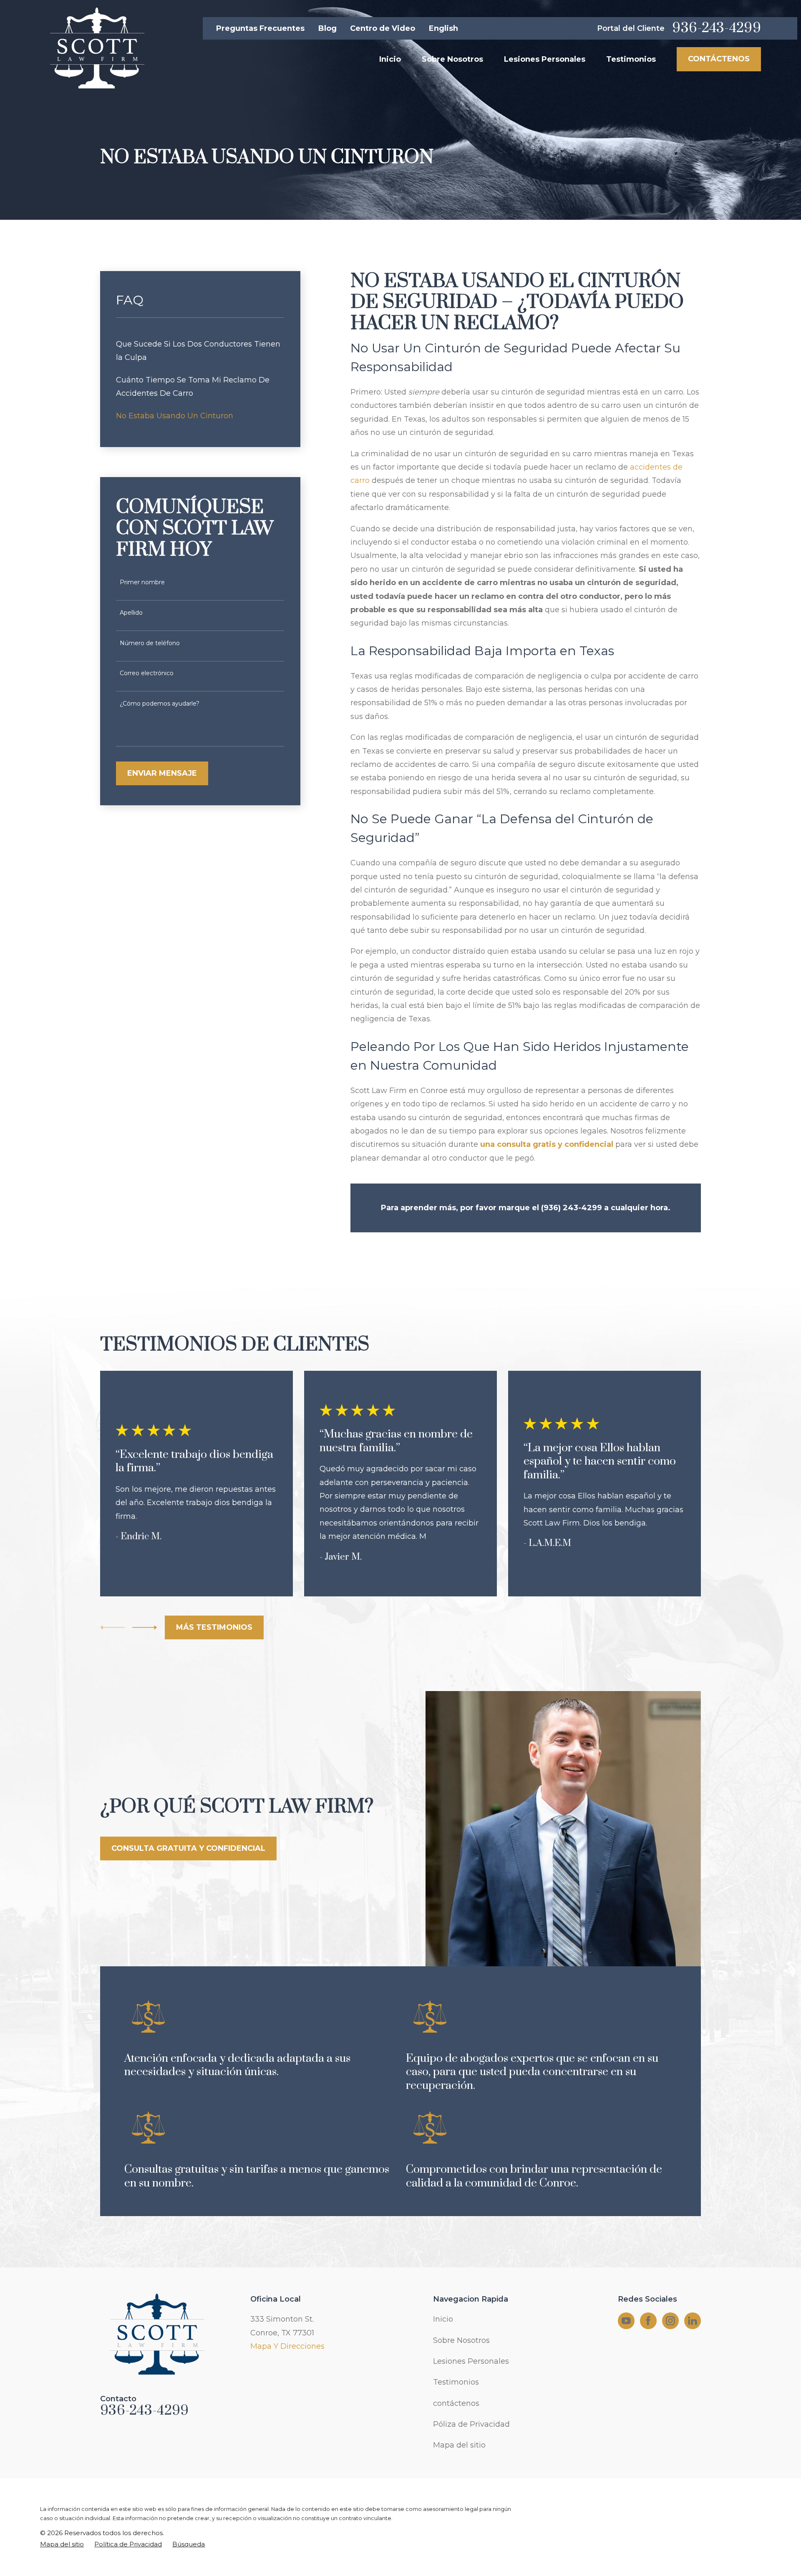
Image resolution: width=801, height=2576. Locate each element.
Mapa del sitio (459, 2445)
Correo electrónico (147, 673)
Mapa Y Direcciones (287, 2346)
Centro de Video (383, 28)
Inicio (443, 2319)
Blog (327, 28)
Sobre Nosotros (461, 2340)
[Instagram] (670, 2321)
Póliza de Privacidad (471, 2424)
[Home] (96, 48)
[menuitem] (200, 351)
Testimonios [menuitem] (631, 59)
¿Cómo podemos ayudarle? (160, 704)
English (443, 28)
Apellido (131, 613)
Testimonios (456, 2382)
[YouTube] (626, 2321)
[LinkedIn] (693, 2321)
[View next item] (145, 1627)
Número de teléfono (150, 643)
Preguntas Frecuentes (260, 28)
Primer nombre (142, 582)
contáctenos (456, 2403)
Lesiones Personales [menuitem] (545, 59)
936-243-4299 (717, 28)
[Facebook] (648, 2321)
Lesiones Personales (471, 2361)
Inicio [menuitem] (390, 59)
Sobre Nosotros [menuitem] (452, 59)
